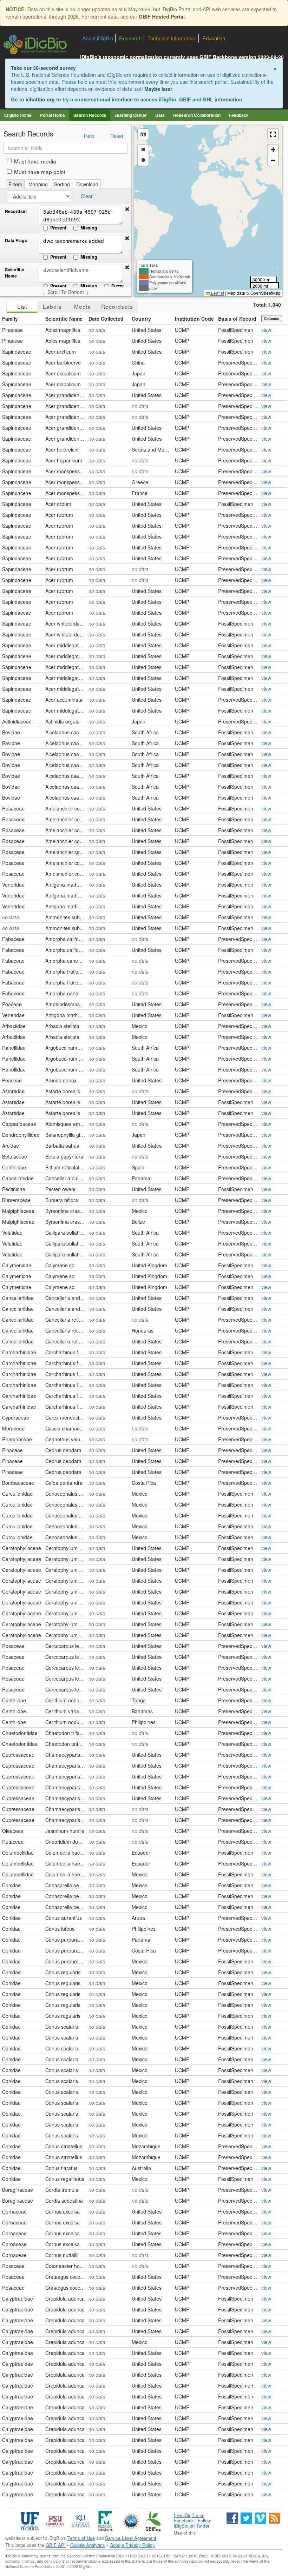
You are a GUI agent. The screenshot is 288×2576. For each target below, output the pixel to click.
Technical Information (172, 38)
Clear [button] (87, 196)
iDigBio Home (18, 115)
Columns (272, 319)
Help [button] (89, 136)
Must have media (35, 161)
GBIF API (56, 2545)
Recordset (16, 211)
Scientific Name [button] (64, 319)
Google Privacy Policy (132, 2545)
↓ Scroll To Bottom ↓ (66, 292)
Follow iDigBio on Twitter (192, 2523)
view (266, 330)
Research (130, 38)
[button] (127, 209)
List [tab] (22, 306)
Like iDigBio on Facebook (189, 2518)
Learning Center (131, 115)
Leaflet (217, 293)
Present (58, 228)
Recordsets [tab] (117, 306)
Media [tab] (83, 306)
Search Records (90, 115)
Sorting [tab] (62, 184)
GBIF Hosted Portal (162, 16)
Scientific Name (15, 273)
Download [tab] (87, 184)
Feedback (239, 115)
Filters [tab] (15, 184)
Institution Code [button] (194, 319)
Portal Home (53, 115)
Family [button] (10, 319)
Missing (89, 228)
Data (160, 115)
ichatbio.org (40, 99)
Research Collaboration (197, 115)
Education (214, 38)
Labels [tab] (52, 306)
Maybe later (158, 89)
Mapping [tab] (38, 184)
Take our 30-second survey (43, 68)
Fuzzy (117, 286)
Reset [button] (117, 136)
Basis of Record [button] (237, 319)
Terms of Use (81, 2538)
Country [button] (141, 319)
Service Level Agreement (131, 2538)
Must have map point (40, 172)
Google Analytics (88, 2545)
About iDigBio (98, 38)
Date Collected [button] (106, 319)
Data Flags (16, 241)
